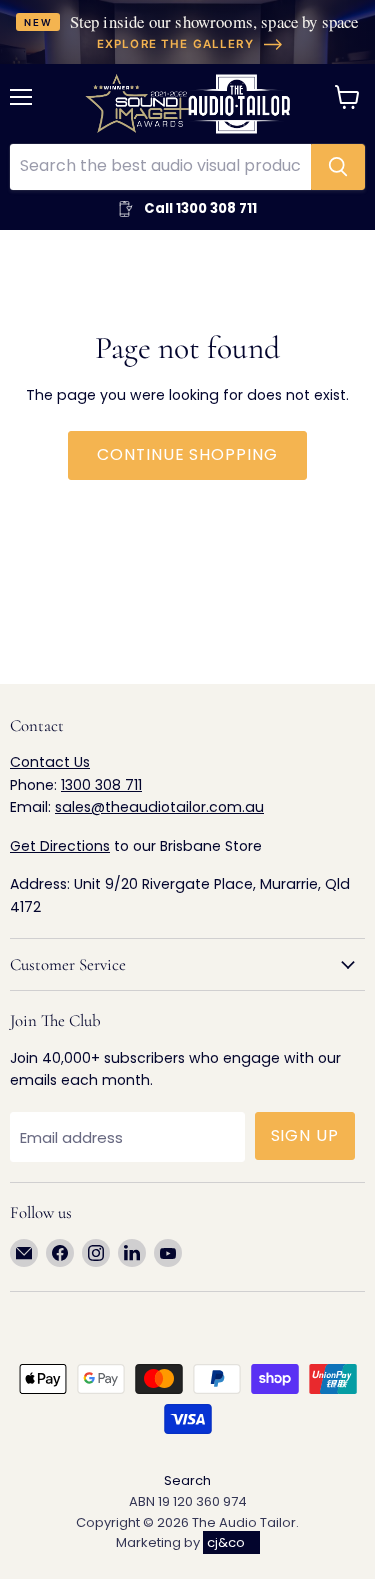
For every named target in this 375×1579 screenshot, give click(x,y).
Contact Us (50, 762)
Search (187, 1480)
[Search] (338, 167)
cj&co (226, 1542)
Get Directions (60, 846)
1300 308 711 (101, 785)
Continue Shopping (187, 454)
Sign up (305, 1135)
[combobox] (160, 167)
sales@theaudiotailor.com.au (159, 807)
